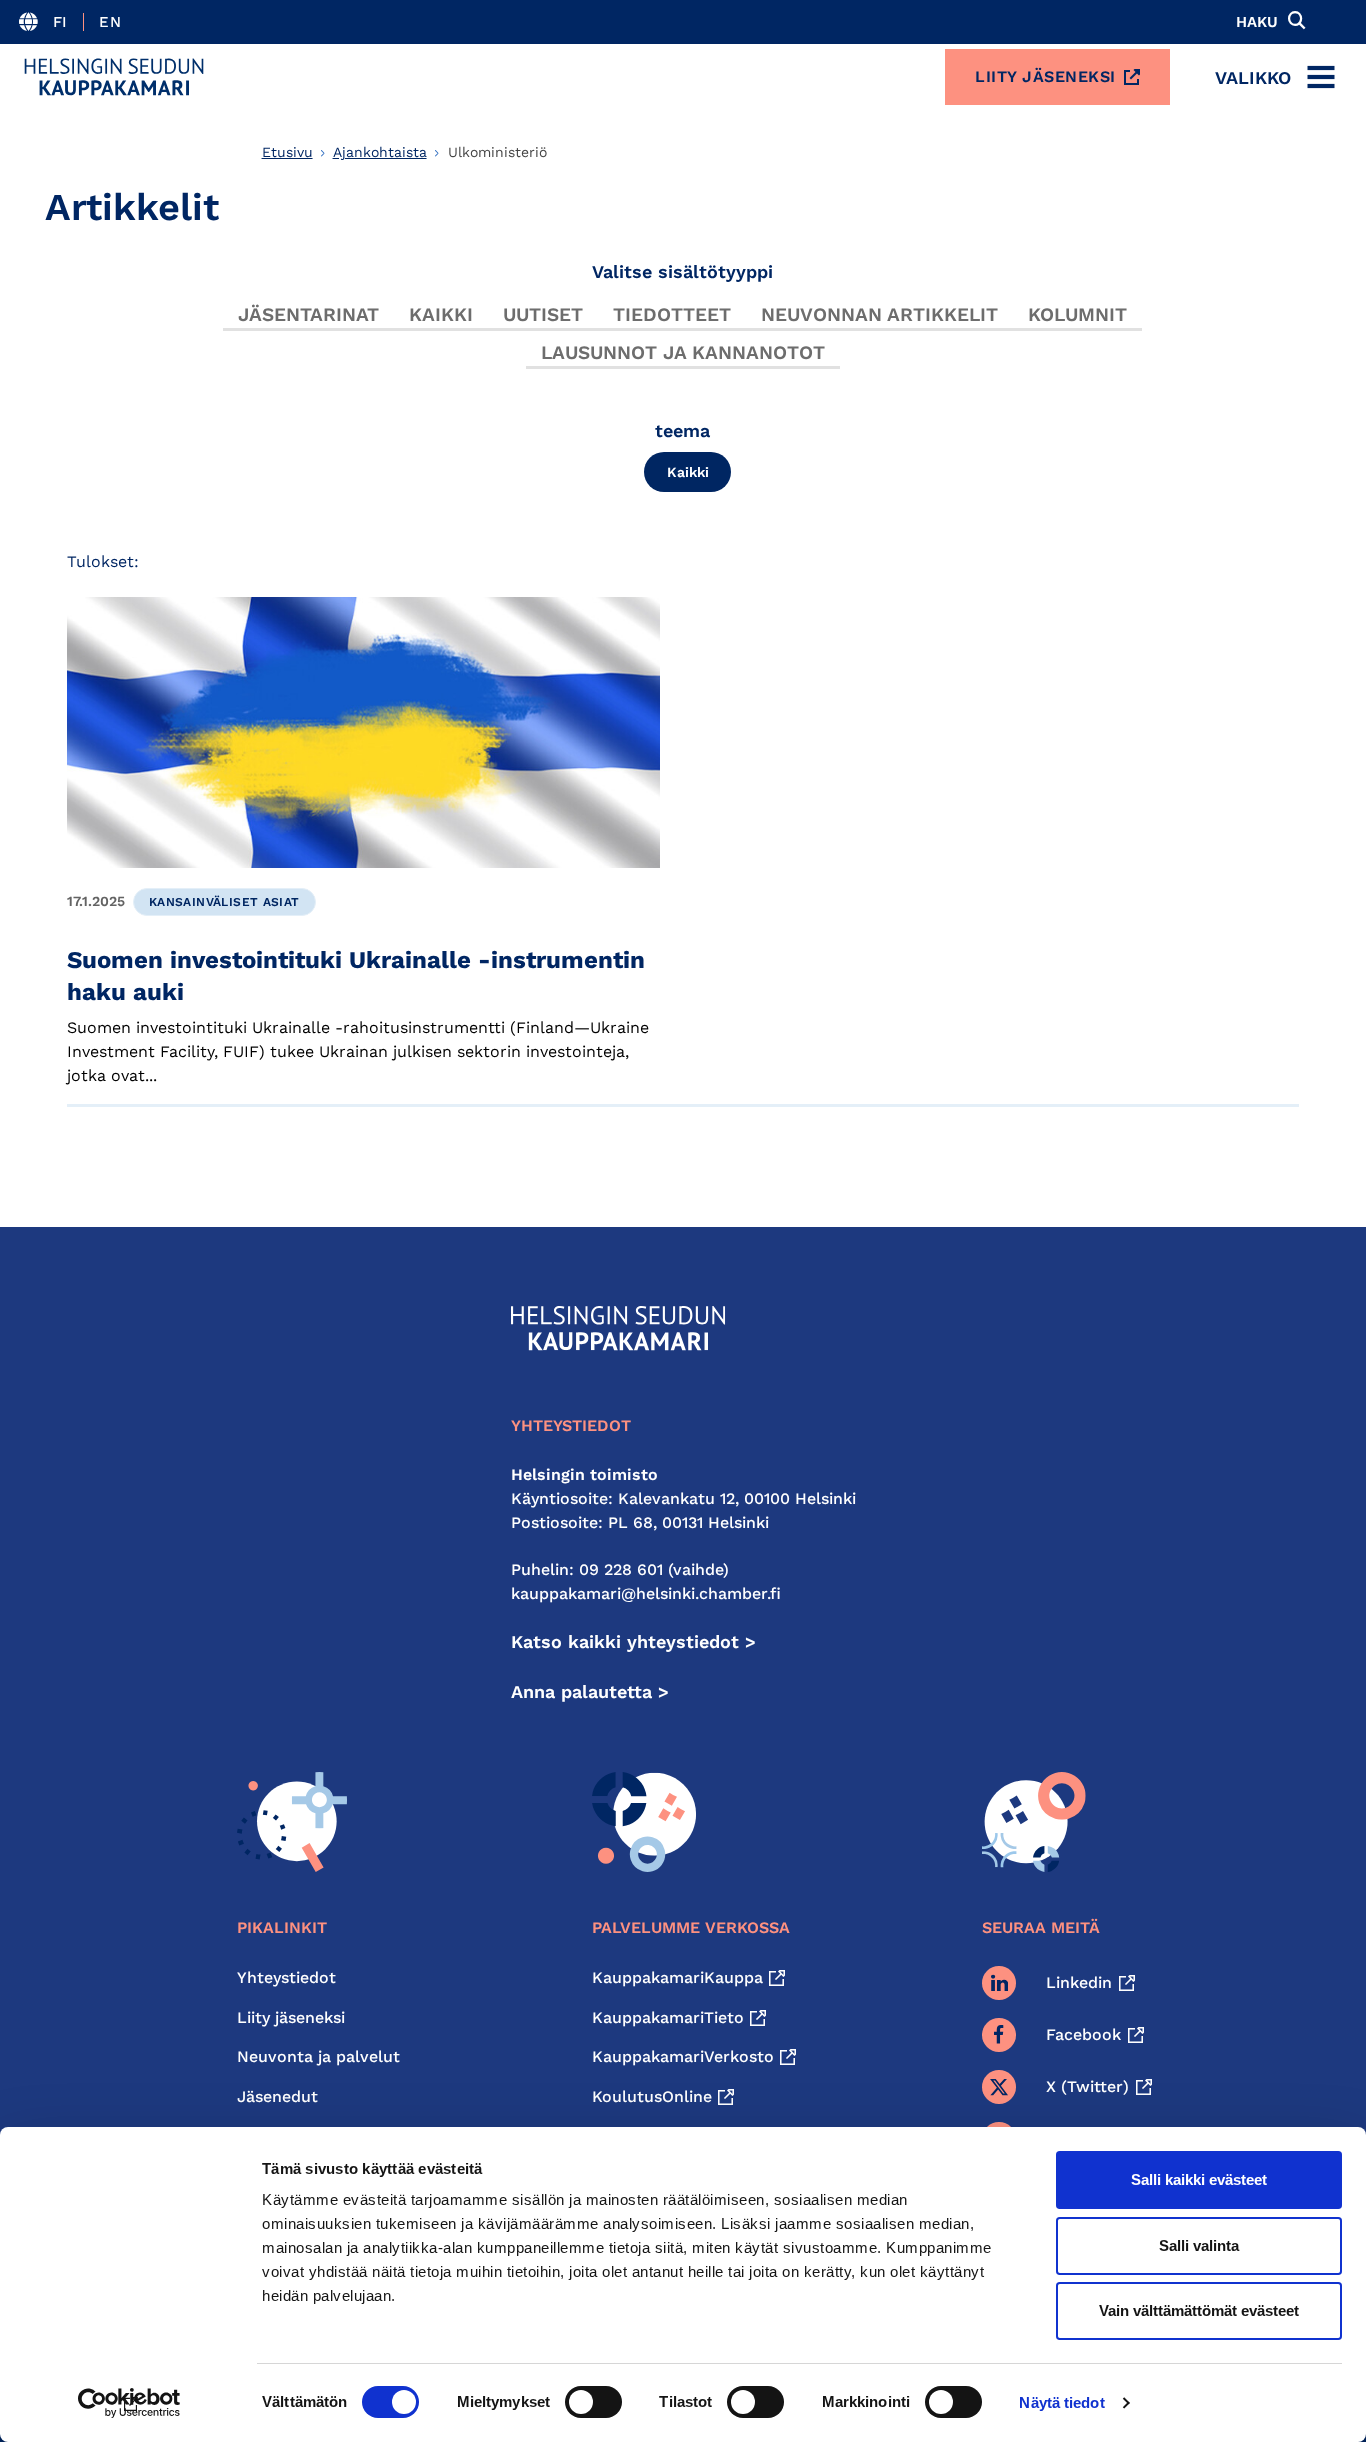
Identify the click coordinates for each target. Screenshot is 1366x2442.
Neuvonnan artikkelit (879, 314)
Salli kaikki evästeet (1199, 2179)
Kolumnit (1077, 314)
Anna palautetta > (590, 1691)
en (110, 22)
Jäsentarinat (308, 314)
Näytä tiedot (1061, 2402)
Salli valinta (1199, 2245)
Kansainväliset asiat (224, 902)
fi (60, 22)
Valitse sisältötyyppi (682, 271)
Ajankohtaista (380, 152)
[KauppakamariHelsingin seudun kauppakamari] (114, 77)
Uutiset (543, 314)
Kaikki (441, 314)
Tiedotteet (672, 314)
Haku (1257, 22)
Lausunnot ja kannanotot (683, 352)
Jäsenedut (277, 2096)
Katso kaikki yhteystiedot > (633, 1641)
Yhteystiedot (286, 1977)
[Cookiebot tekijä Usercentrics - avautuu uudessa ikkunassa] (129, 2403)
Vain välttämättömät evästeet (1199, 2310)
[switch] (593, 2402)
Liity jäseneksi (1045, 76)
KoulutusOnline (652, 2096)
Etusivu (287, 152)
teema (682, 430)
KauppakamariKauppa (677, 1977)
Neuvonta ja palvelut (318, 2056)
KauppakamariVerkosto (683, 2056)
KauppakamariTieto (668, 2017)
